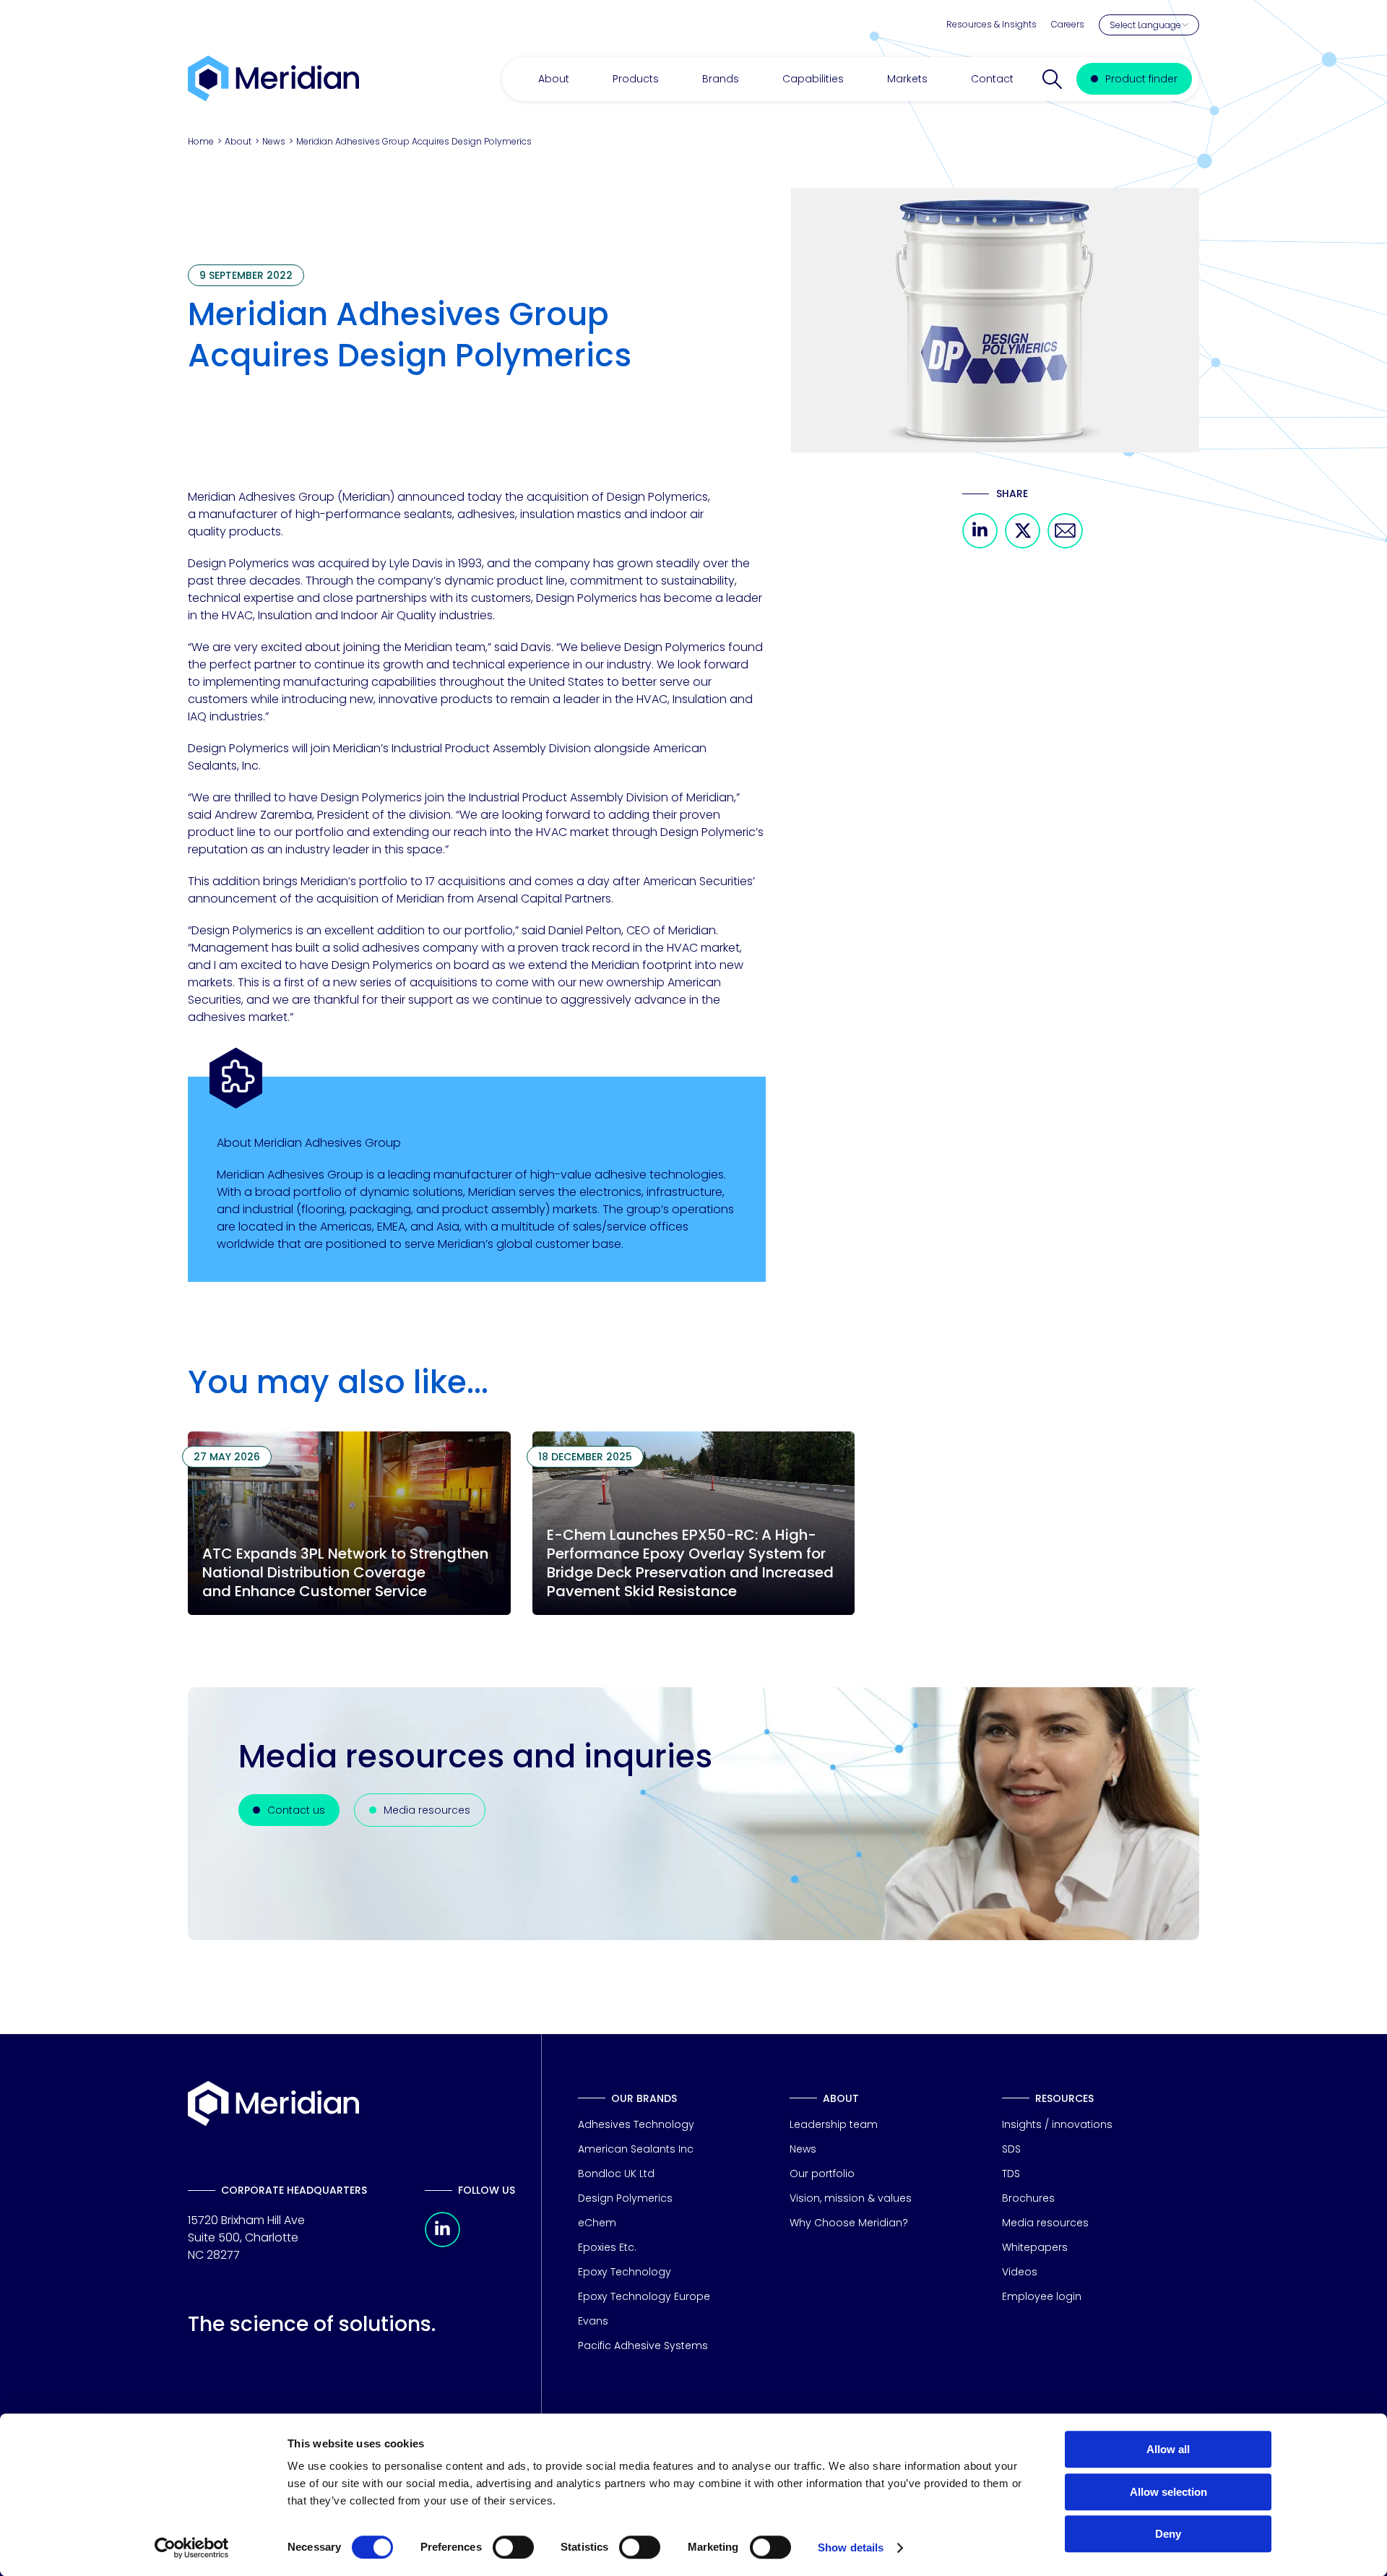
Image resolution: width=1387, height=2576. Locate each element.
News (274, 141)
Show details (851, 2547)
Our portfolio (822, 2174)
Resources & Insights (991, 24)
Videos (1020, 2272)
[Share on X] (1023, 544)
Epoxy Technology (625, 2272)
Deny (1168, 2534)
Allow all (1168, 2449)
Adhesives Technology (636, 2124)
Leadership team (834, 2124)
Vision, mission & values (851, 2198)
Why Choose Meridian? (849, 2223)
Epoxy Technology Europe (644, 2296)
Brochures (1028, 2198)
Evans (593, 2321)
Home (201, 141)
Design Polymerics (625, 2198)
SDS (1011, 2149)
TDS (1011, 2174)
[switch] (513, 2547)
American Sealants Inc (636, 2149)
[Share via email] (1065, 544)
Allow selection (1168, 2492)
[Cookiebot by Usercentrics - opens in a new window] (192, 2548)
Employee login (1042, 2296)
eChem (597, 2223)
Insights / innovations (1057, 2124)
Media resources (1045, 2223)
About (238, 141)
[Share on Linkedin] (980, 544)
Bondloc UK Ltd (616, 2174)
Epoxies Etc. (607, 2247)
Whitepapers (1035, 2247)
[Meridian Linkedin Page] (442, 2243)
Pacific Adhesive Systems (643, 2345)
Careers (1068, 24)
